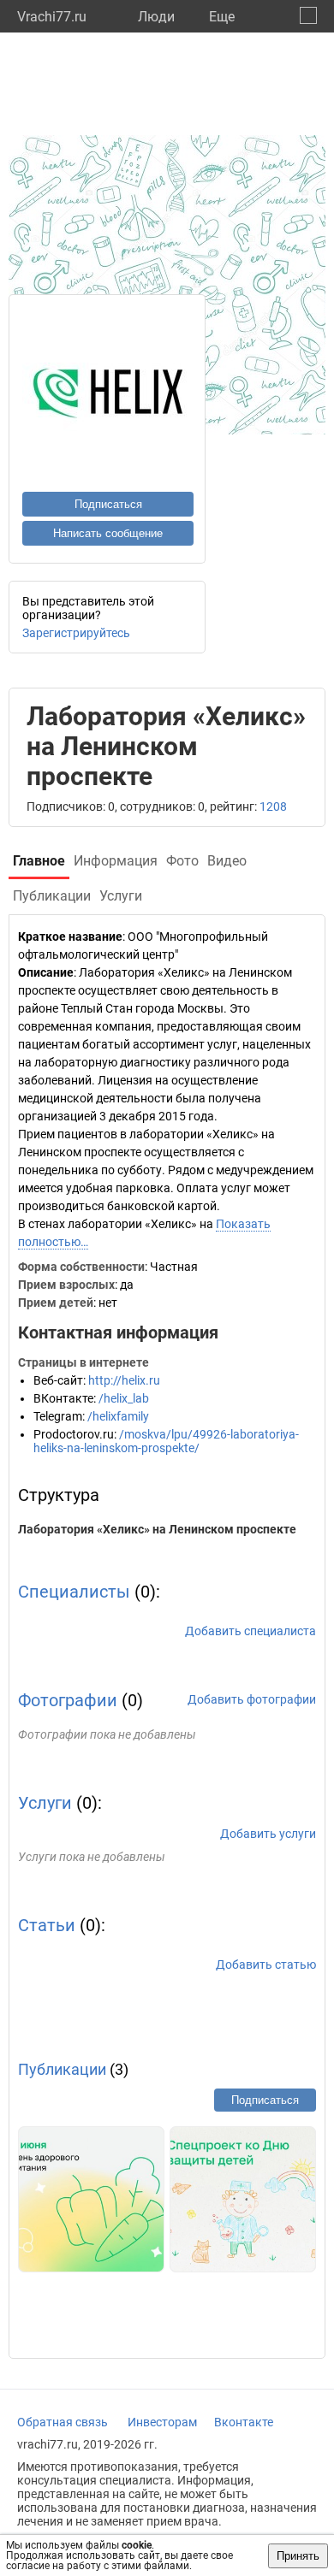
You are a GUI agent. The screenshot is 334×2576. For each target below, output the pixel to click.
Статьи (47, 1925)
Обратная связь (63, 2422)
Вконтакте (244, 2422)
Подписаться (108, 504)
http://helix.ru (124, 1380)
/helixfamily (118, 1416)
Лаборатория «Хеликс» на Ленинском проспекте (157, 1529)
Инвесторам (162, 2422)
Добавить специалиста (250, 1631)
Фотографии (68, 1700)
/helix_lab (124, 1398)
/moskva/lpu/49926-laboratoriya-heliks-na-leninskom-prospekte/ (166, 1441)
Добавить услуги (268, 1834)
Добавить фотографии (252, 1699)
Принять (298, 2556)
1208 (273, 806)
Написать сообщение (108, 533)
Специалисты (74, 1592)
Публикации (62, 2069)
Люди (156, 17)
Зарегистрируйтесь (76, 633)
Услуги (45, 1803)
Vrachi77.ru (52, 17)
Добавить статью (266, 1964)
